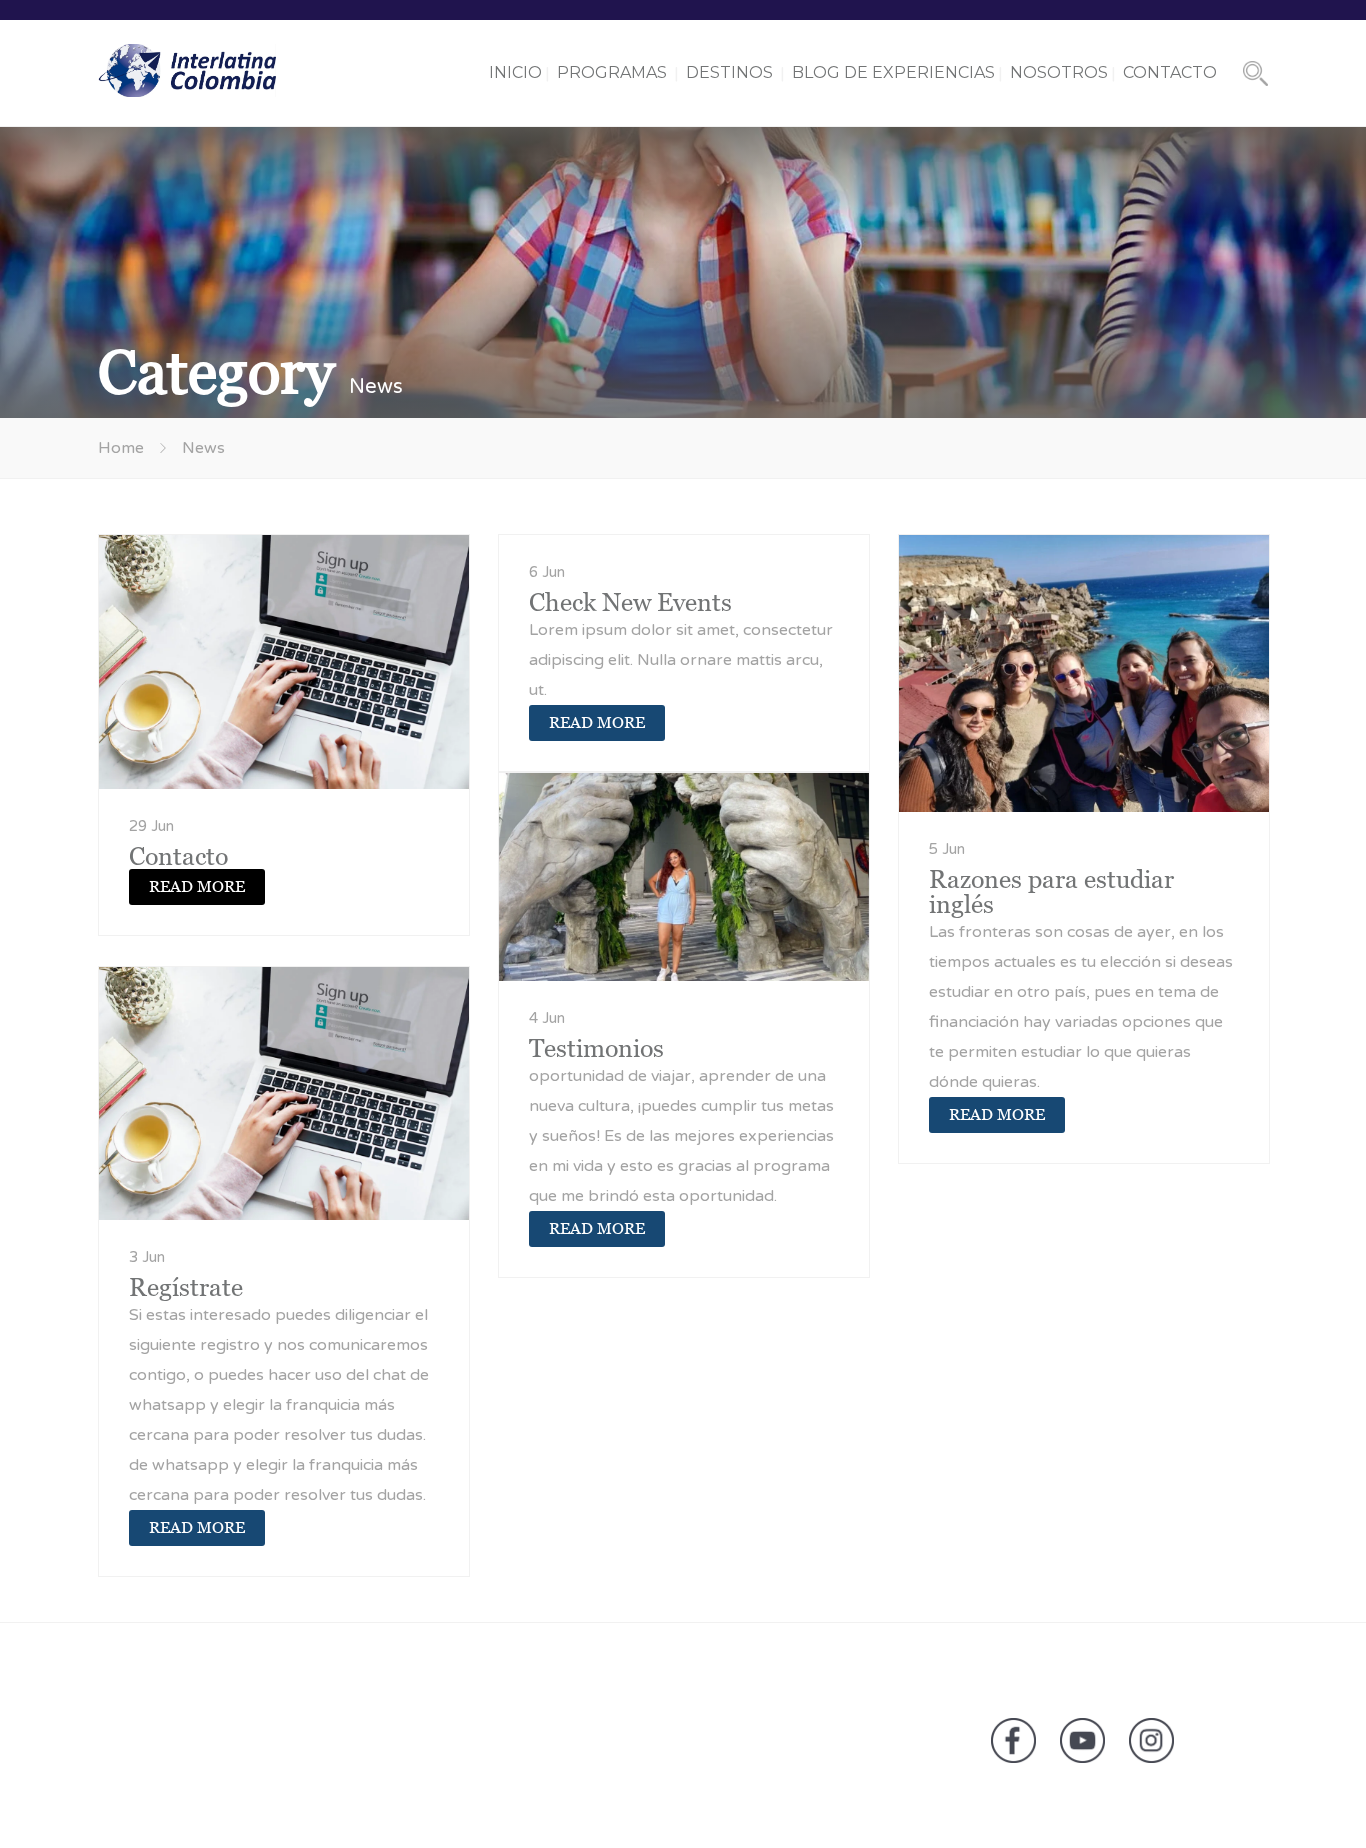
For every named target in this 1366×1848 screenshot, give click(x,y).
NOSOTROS (1059, 72)
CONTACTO (1170, 72)
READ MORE (197, 886)
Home (121, 448)
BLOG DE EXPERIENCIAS (893, 72)
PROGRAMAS (612, 72)
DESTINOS (729, 72)
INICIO (515, 72)
